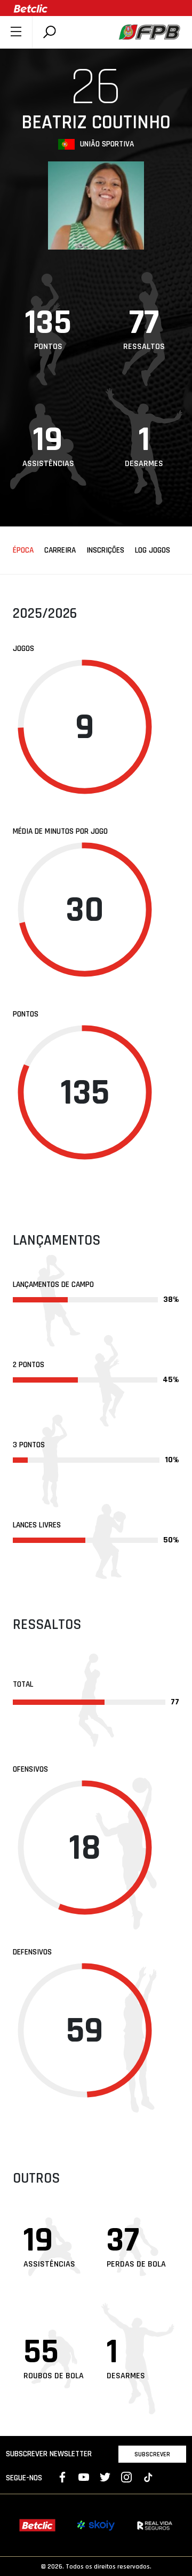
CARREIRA (60, 550)
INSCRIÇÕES (105, 550)
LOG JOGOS (153, 550)
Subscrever (152, 2454)
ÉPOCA (23, 550)
